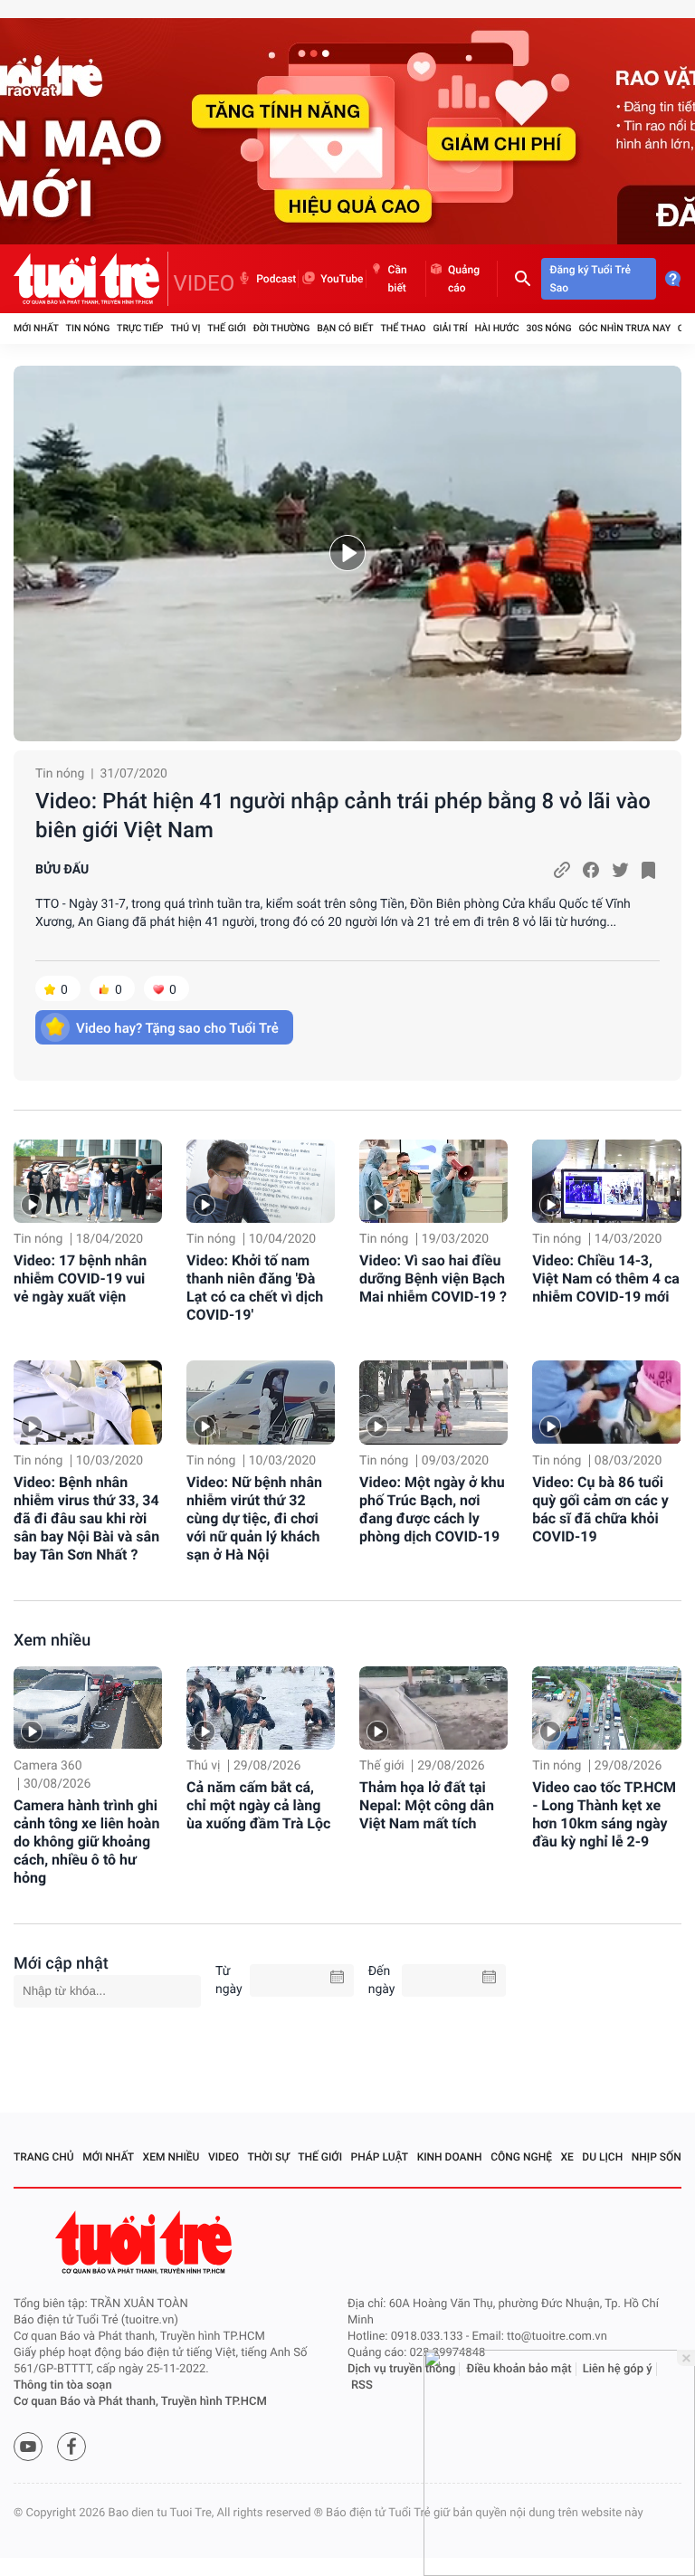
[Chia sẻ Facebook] (591, 870)
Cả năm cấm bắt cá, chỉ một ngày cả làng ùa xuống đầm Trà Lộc (258, 1805)
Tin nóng (88, 328)
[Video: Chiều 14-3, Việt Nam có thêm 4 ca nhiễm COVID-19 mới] (606, 1181)
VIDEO (205, 283)
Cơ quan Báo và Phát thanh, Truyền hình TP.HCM (140, 2402)
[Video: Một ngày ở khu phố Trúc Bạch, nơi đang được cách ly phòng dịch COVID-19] (433, 1402)
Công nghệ (521, 2157)
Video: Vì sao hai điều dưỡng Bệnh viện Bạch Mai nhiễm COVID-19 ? (433, 1278)
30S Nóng (548, 328)
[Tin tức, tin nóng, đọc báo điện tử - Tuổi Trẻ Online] (91, 279)
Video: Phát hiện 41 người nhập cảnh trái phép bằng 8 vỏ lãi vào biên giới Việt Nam (343, 816)
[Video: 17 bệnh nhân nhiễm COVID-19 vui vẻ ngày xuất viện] (88, 1181)
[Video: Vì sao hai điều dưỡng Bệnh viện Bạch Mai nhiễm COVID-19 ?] (433, 1181)
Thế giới (227, 328)
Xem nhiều (52, 1641)
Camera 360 (48, 1766)
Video (224, 2157)
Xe (566, 2157)
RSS (362, 2385)
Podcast (276, 279)
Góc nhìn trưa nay (624, 328)
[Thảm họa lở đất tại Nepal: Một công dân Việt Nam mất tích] (433, 1708)
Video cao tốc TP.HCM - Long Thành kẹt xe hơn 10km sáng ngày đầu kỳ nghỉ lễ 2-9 (604, 1814)
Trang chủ (44, 2157)
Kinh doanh (450, 2157)
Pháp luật (380, 2157)
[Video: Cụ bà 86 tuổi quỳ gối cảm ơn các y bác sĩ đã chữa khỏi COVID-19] (606, 1402)
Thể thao (403, 328)
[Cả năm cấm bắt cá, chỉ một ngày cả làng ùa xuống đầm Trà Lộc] (261, 1708)
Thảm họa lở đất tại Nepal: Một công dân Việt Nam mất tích (427, 1805)
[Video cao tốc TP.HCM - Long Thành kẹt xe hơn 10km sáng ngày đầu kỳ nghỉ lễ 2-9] (606, 1708)
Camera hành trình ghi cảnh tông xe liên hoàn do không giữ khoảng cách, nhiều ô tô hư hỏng (86, 1841)
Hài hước (497, 328)
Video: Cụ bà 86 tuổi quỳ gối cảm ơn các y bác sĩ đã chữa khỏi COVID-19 (600, 1509)
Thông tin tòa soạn (63, 2385)
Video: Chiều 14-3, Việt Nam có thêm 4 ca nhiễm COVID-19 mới (606, 1278)
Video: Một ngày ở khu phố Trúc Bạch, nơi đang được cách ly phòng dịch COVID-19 (432, 1509)
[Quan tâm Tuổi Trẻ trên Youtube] (28, 2447)
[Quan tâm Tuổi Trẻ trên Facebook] (71, 2447)
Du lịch (602, 2157)
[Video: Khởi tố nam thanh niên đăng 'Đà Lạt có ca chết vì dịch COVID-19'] (261, 1181)
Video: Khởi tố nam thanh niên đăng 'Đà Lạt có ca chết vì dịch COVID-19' (255, 1288)
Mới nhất (36, 328)
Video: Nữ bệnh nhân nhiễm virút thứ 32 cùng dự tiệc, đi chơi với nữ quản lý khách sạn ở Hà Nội (254, 1518)
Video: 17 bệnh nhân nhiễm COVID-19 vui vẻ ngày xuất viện (80, 1278)
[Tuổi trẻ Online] (146, 2242)
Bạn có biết (345, 328)
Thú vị (185, 328)
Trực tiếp (140, 328)
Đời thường (282, 328)
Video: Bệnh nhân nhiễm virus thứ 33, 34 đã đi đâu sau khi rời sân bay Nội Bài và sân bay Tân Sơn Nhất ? (86, 1518)
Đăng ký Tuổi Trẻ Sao (590, 279)
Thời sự (269, 2157)
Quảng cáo (464, 279)
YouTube (342, 279)
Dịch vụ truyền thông (401, 2369)
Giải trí (450, 328)
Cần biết (398, 279)
